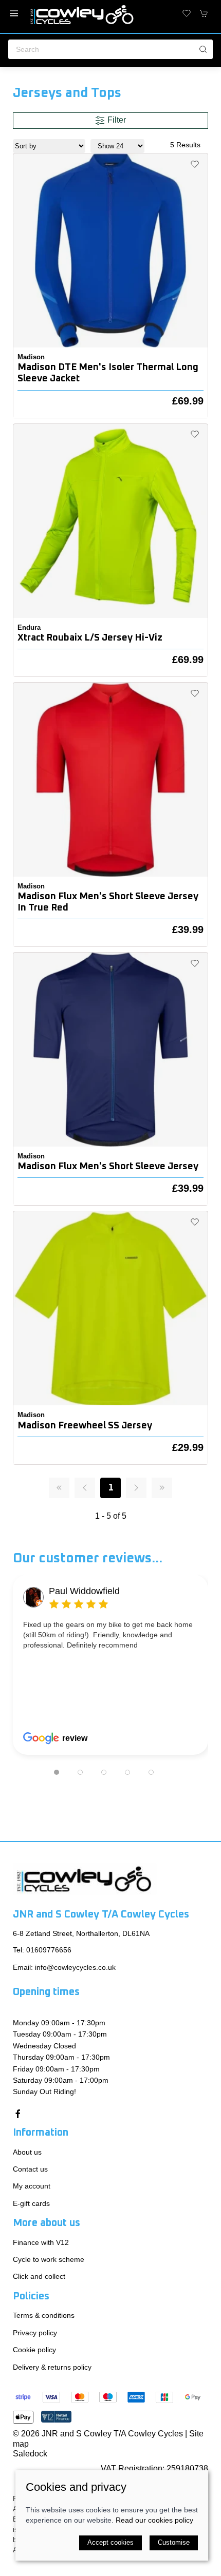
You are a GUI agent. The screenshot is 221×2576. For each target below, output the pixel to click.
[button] (14, 13)
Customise (174, 2542)
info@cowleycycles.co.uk (75, 1967)
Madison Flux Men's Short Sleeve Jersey (108, 1166)
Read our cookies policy (154, 2520)
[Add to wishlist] (195, 164)
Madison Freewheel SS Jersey (85, 1426)
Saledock (30, 2454)
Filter (116, 120)
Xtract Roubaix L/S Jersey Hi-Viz (90, 638)
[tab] (57, 1772)
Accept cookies (110, 2542)
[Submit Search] (203, 49)
